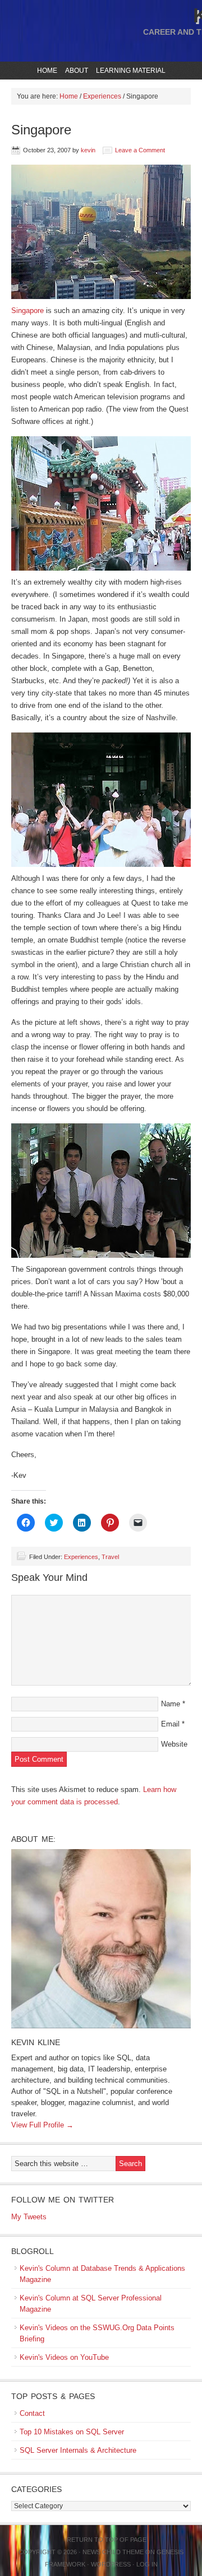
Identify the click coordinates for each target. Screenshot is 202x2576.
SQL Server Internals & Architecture (78, 2450)
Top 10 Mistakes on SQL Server (72, 2432)
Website (174, 1744)
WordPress (111, 2564)
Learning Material (129, 71)
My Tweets (29, 2217)
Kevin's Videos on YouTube (64, 2357)
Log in (147, 2564)
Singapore (27, 311)
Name (171, 1704)
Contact (32, 2413)
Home (47, 71)
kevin (88, 150)
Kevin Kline (36, 2042)
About (75, 71)
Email (170, 1724)
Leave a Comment (140, 150)
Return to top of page (107, 2540)
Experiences (81, 1557)
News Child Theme (113, 2552)
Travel (110, 1557)
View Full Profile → (42, 2125)
